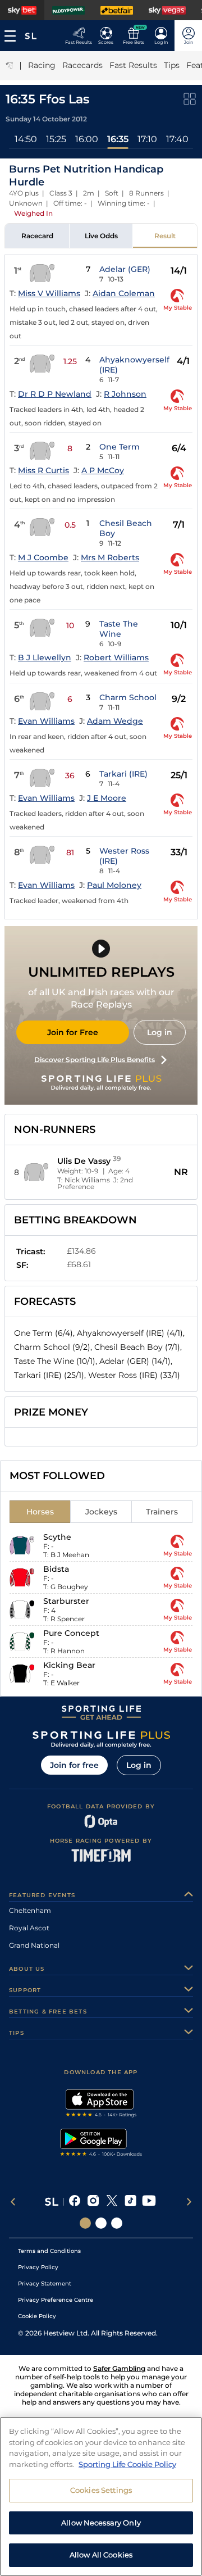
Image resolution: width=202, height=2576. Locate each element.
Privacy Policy (38, 2267)
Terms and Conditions (49, 2251)
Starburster (66, 1601)
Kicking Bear (69, 1665)
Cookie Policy (37, 2316)
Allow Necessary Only (101, 2523)
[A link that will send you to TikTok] (130, 2202)
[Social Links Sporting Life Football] (117, 2223)
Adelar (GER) (125, 269)
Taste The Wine (119, 629)
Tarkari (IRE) (123, 774)
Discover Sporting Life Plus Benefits (95, 1060)
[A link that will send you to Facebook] (75, 2202)
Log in (160, 1032)
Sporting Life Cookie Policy (127, 2464)
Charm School (128, 697)
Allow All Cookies (101, 2555)
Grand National (34, 1945)
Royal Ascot (29, 1928)
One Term (120, 447)
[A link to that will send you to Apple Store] (101, 2105)
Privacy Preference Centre (56, 2300)
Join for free (74, 1765)
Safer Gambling (119, 2368)
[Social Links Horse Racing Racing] (101, 2223)
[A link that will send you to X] (112, 2202)
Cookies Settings (101, 2490)
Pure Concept (71, 1633)
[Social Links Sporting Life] (85, 2223)
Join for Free (73, 1032)
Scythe (57, 1537)
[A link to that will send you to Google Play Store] (101, 2144)
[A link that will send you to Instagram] (93, 2202)
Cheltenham (30, 1910)
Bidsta (56, 1569)
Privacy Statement (45, 2284)
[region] (101, 2496)
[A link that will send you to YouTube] (149, 2202)
